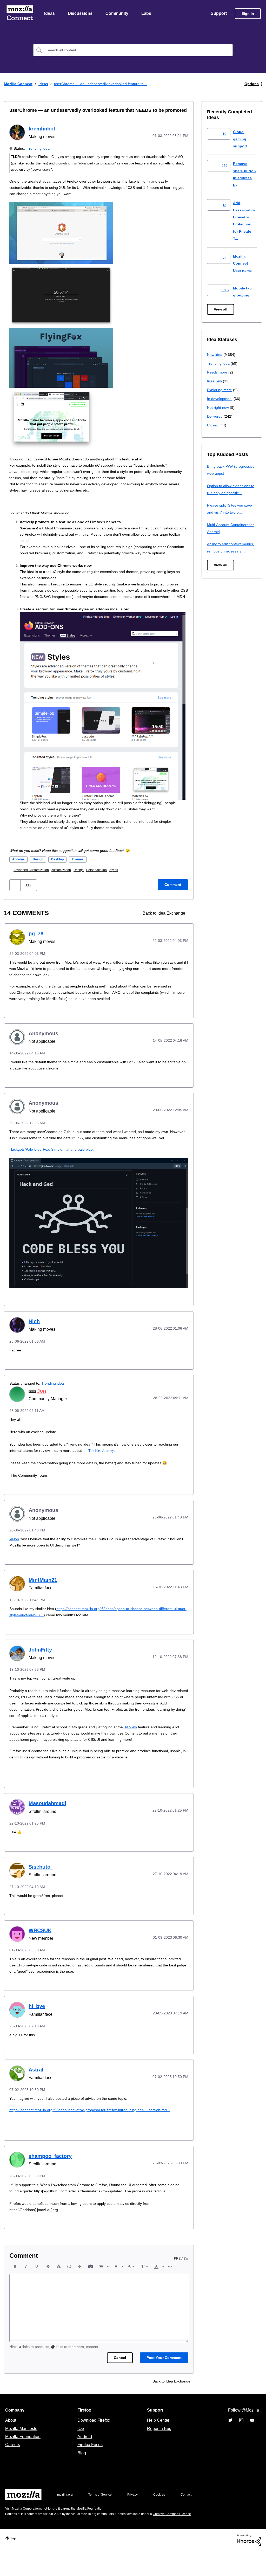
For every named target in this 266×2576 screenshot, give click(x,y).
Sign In (248, 14)
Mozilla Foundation (24, 2462)
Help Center (157, 2445)
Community (118, 14)
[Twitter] (230, 2445)
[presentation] (15, 2292)
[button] (15, 898)
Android (84, 2462)
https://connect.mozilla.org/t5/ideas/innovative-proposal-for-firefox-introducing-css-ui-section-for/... (98, 2129)
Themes (82, 872)
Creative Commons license (188, 2539)
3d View (138, 1746)
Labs (148, 14)
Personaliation (104, 883)
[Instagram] (241, 2445)
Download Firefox (94, 2445)
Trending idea (39, 149)
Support (218, 14)
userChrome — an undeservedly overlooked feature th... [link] (106, 84)
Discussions (81, 14)
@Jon (14, 1558)
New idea (215, 355)
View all (221, 310)
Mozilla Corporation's (29, 2534)
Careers (12, 2470)
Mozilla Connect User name (243, 264)
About (11, 2445)
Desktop (61, 872)
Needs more (218, 373)
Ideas (50, 14)
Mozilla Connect (20, 14)
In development (221, 399)
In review (215, 381)
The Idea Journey (113, 1469)
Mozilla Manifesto (23, 2454)
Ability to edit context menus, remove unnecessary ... (232, 551)
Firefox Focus (90, 2470)
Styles (123, 883)
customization (66, 883)
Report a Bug (159, 2454)
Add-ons (19, 872)
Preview (182, 2284)
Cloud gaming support (241, 139)
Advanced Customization (34, 883)
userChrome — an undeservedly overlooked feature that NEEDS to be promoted (91, 111)
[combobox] (133, 51)
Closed (213, 426)
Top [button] (14, 2563)
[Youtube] (252, 2445)
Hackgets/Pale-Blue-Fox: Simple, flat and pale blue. (54, 1168)
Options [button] (251, 84)
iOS (80, 2454)
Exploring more (220, 390)
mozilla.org (66, 2520)
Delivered (215, 417)
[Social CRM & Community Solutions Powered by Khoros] (249, 2565)
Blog (81, 2478)
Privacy (137, 2520)
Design (40, 872)
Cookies (165, 2520)
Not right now (219, 408)
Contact (193, 2520)
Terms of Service (103, 2520)
